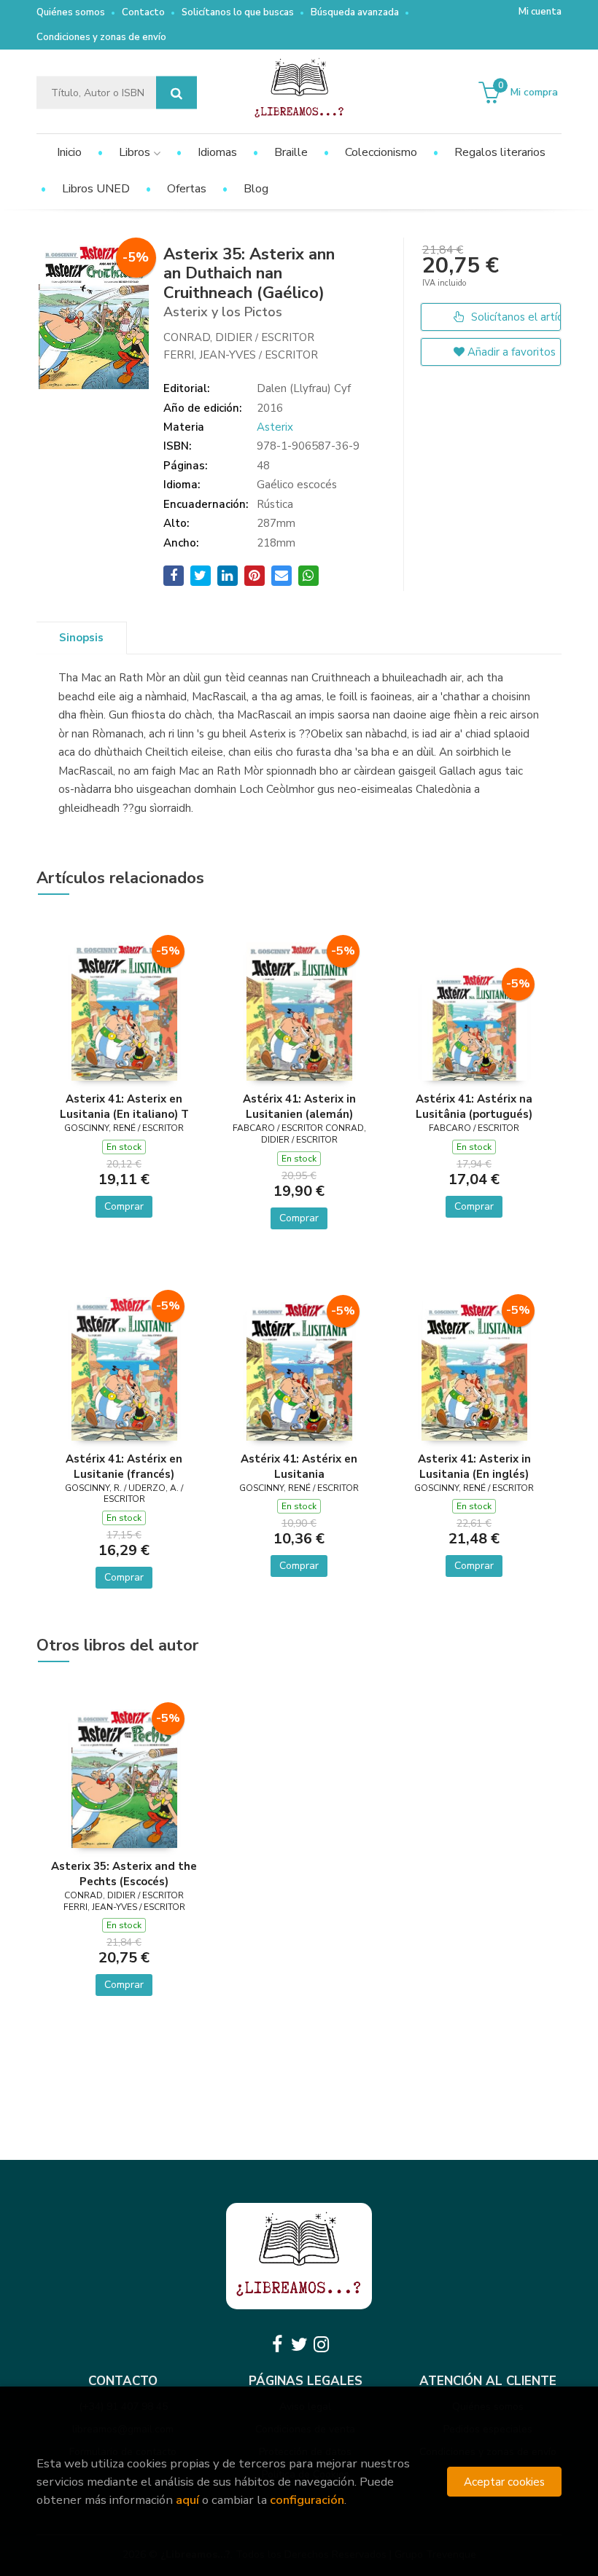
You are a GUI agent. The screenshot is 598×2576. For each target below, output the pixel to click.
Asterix (275, 427)
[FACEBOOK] (277, 2344)
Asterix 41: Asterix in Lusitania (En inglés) (474, 1466)
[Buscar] (176, 93)
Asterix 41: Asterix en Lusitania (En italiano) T (124, 1106)
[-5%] (124, 1011)
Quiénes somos (71, 12)
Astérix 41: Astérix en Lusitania (299, 1466)
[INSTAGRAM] (321, 2344)
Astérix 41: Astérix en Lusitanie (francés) (124, 1466)
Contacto (143, 12)
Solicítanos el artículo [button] (514, 317)
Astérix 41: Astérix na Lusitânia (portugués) (474, 1106)
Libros (136, 152)
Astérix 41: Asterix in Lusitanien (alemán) (299, 1106)
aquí (187, 2500)
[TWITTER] (299, 2344)
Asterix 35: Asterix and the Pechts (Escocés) (124, 1874)
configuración (307, 2500)
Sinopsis (81, 638)
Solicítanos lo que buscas (238, 12)
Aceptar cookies (504, 2482)
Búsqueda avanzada (355, 12)
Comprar (124, 1206)
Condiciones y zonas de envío (101, 37)
